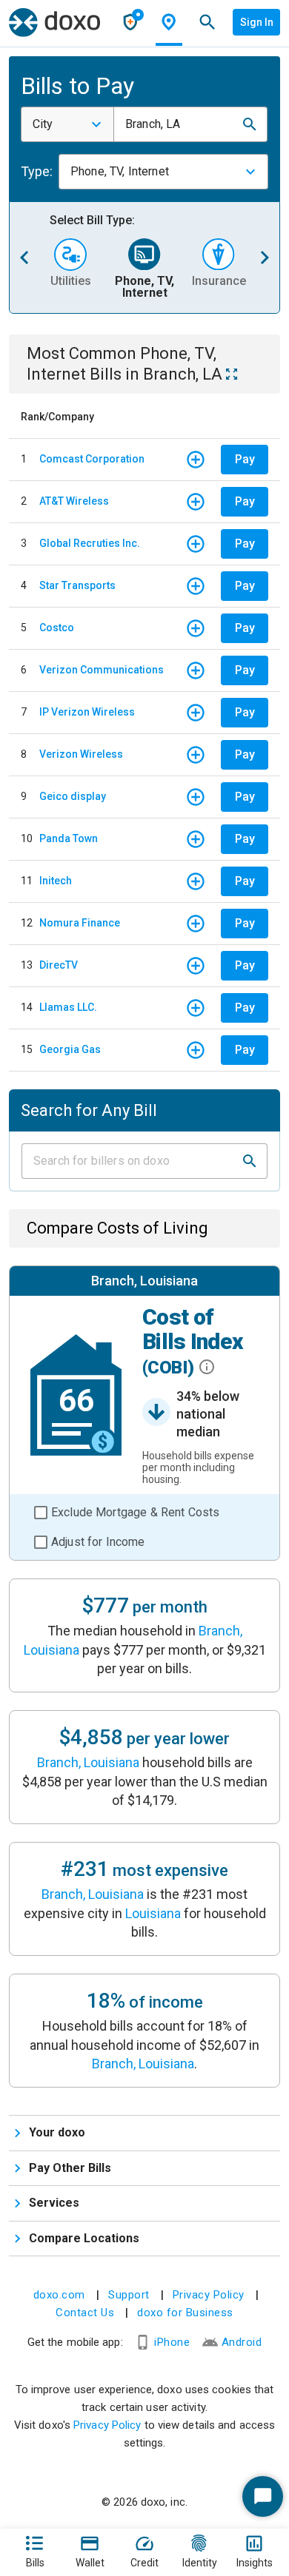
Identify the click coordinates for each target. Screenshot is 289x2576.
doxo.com (59, 2295)
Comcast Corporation (92, 459)
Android (242, 2342)
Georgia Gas (70, 1049)
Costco (57, 628)
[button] (250, 124)
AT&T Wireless (74, 501)
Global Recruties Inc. (90, 543)
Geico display (73, 796)
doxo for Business (185, 2313)
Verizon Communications (102, 670)
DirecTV (59, 965)
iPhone (172, 2342)
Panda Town (69, 838)
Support (129, 2295)
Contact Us (85, 2313)
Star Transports (77, 585)
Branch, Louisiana (88, 1762)
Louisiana (153, 1913)
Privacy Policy (209, 2295)
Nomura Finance (80, 923)
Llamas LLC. (68, 1007)
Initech (56, 881)
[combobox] (67, 124)
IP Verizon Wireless (87, 712)
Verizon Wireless (81, 754)
